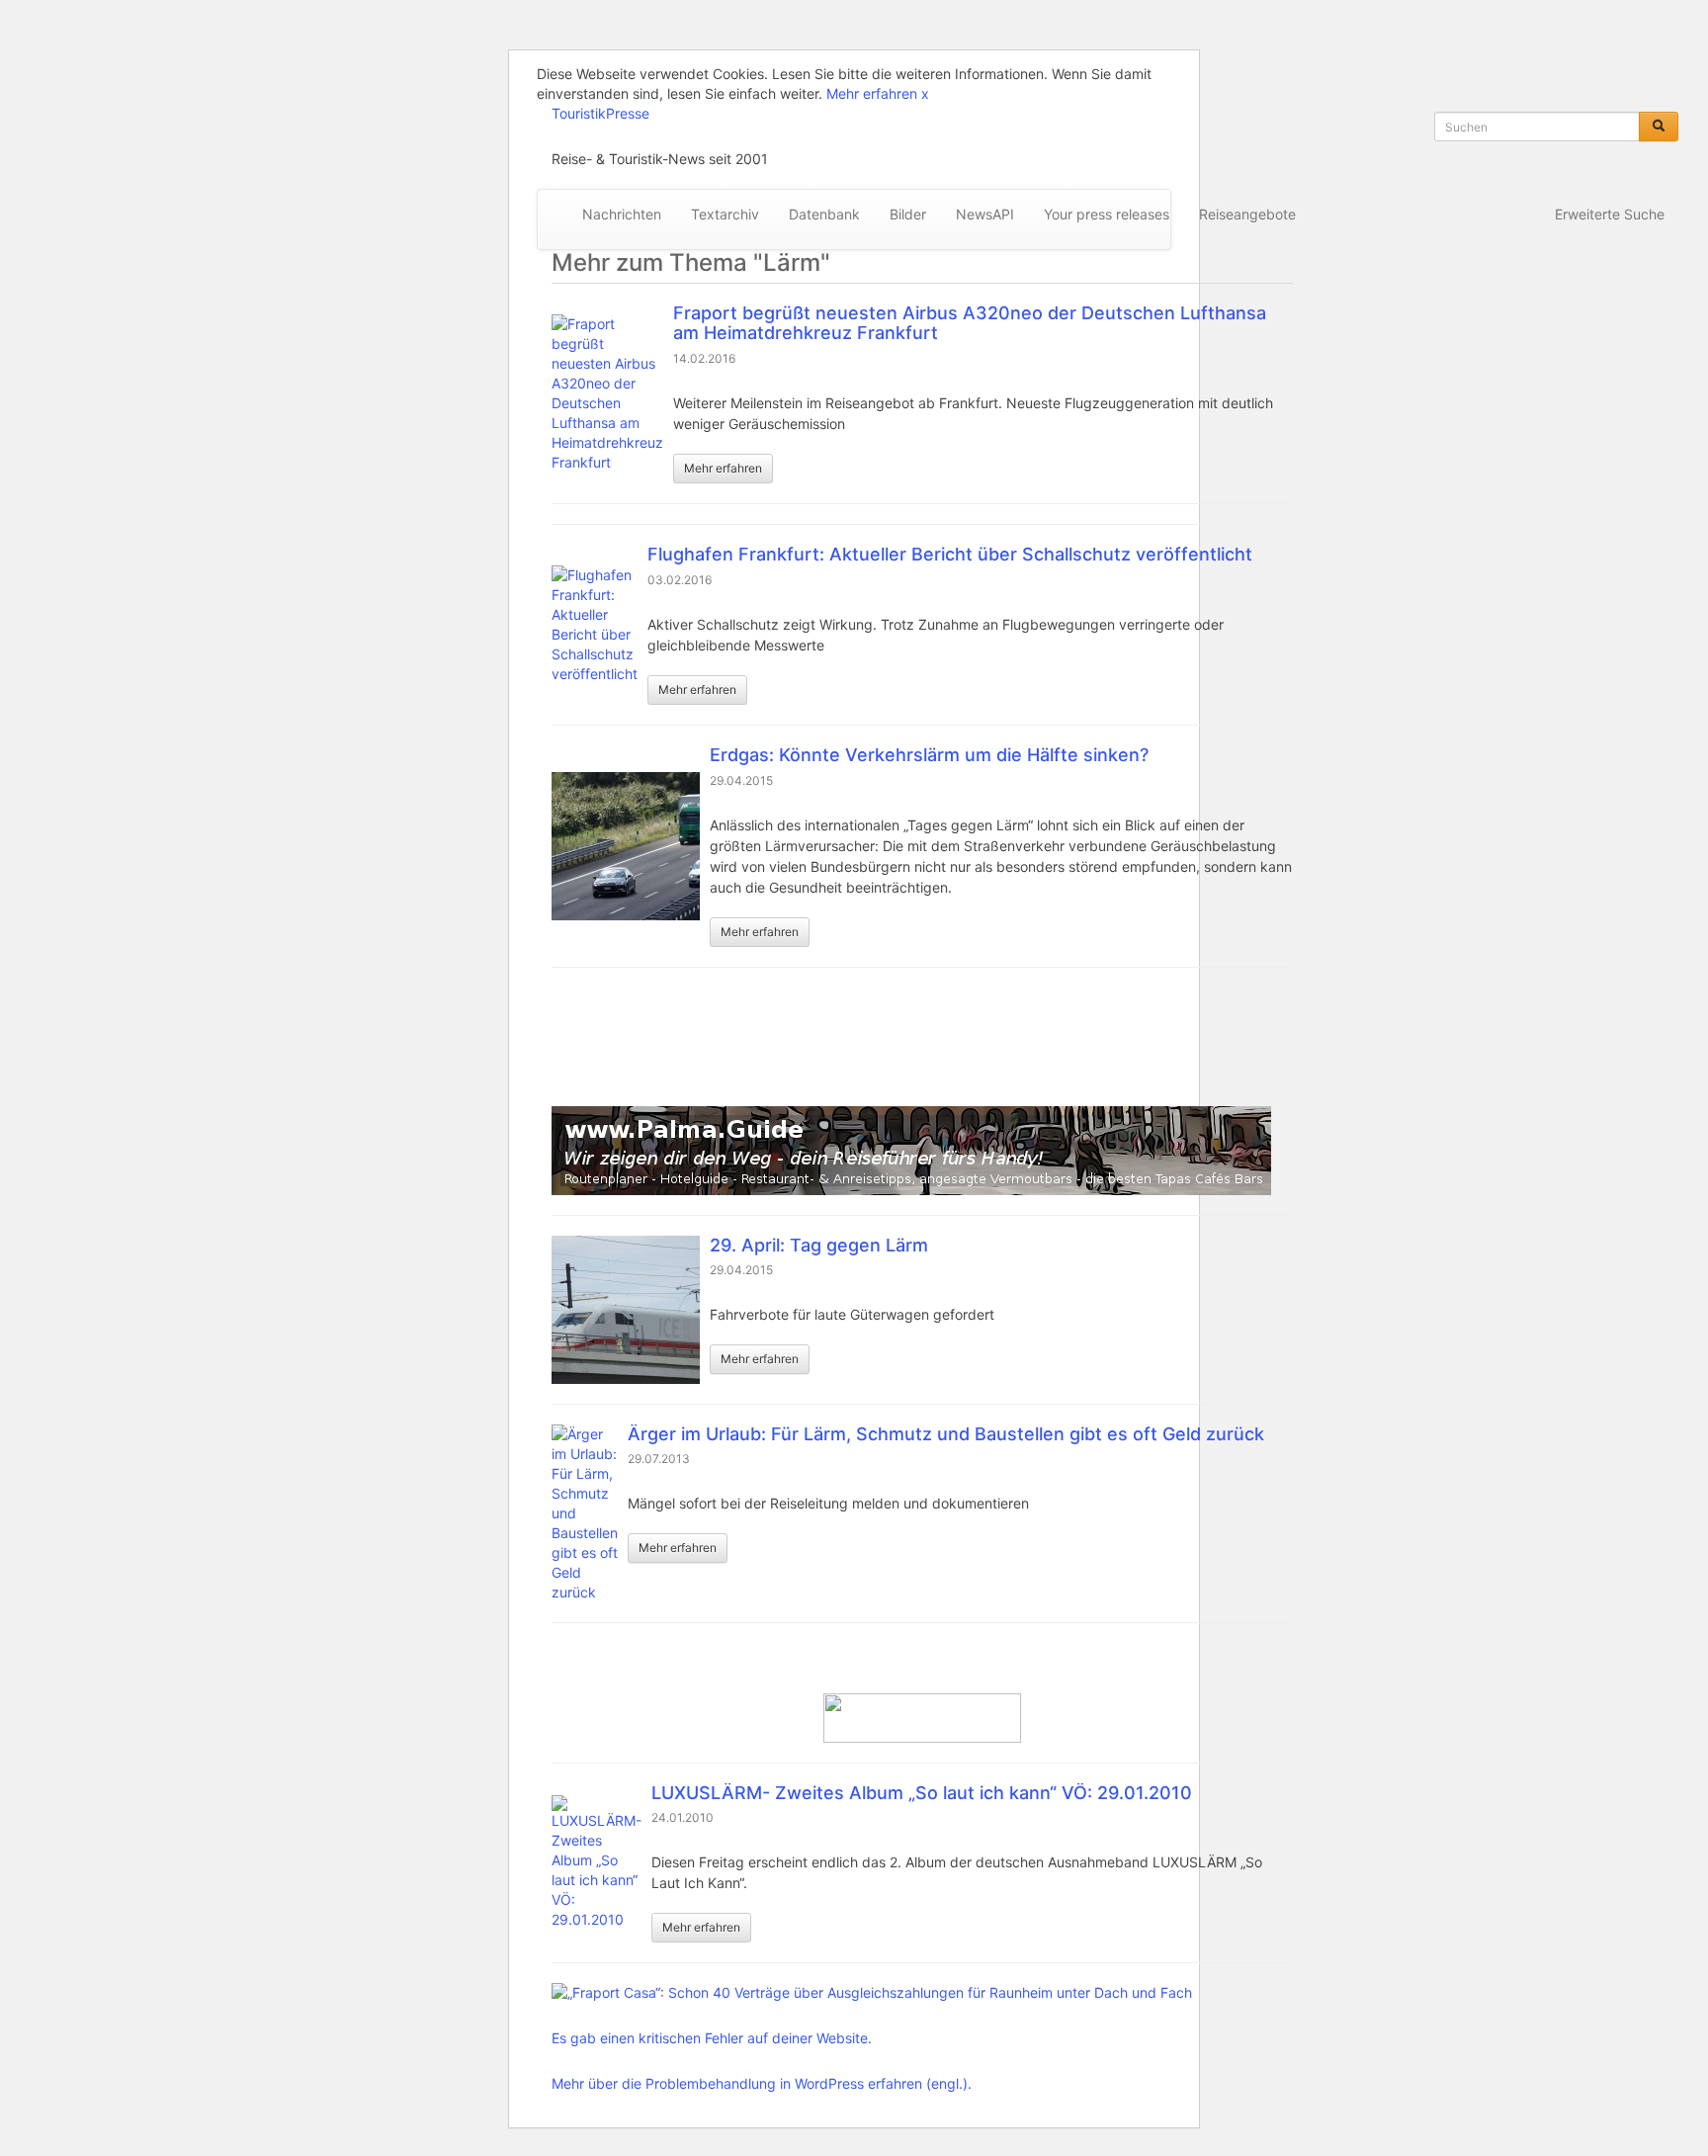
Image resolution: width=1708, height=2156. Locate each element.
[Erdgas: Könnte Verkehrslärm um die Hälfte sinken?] (626, 846)
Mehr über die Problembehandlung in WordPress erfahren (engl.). (762, 2083)
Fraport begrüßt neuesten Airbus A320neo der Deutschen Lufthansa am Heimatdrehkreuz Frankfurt (970, 323)
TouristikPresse (600, 113)
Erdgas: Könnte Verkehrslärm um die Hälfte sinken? (929, 755)
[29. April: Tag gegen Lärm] (626, 1310)
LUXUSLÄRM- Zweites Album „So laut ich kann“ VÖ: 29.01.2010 (922, 1793)
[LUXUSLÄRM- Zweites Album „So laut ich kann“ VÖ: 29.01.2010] (597, 1862)
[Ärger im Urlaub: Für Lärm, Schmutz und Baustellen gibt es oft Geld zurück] (585, 1513)
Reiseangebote (1247, 214)
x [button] (925, 93)
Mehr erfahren (872, 93)
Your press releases (1107, 214)
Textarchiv (725, 214)
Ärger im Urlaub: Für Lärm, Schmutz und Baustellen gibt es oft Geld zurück (946, 1434)
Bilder (908, 214)
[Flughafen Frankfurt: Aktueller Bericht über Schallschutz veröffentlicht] (595, 625)
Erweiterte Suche (1610, 214)
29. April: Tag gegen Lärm (819, 1245)
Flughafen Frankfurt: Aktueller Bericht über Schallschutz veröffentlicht (950, 554)
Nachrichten (622, 214)
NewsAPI (985, 214)
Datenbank (824, 214)
